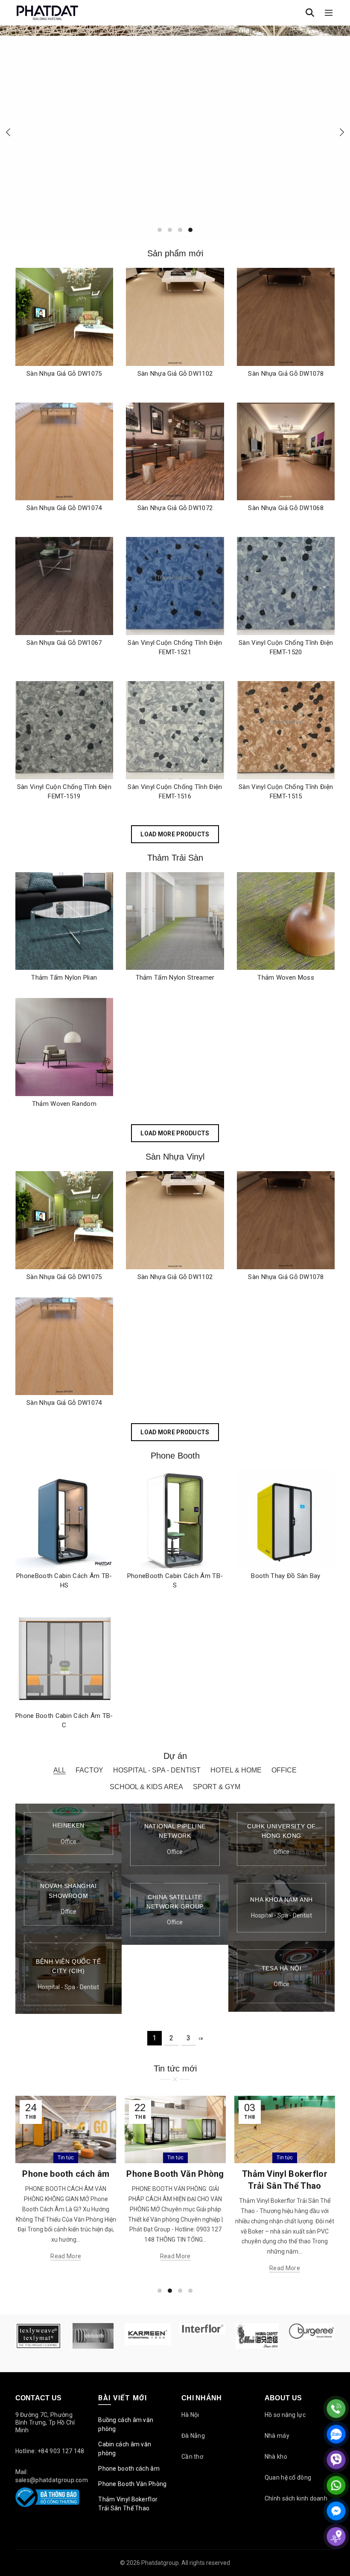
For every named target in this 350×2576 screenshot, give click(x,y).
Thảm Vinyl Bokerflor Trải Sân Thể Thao (128, 2504)
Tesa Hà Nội (282, 1968)
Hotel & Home (236, 1770)
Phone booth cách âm (129, 2469)
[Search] (310, 13)
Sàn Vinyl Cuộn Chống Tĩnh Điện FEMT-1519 (64, 792)
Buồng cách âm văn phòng (126, 2424)
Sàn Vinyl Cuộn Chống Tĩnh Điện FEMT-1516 (175, 792)
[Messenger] (336, 2511)
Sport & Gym (217, 1787)
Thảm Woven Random (64, 1104)
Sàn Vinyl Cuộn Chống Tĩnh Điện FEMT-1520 (286, 647)
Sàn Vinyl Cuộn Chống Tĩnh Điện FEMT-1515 (286, 792)
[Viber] (336, 2460)
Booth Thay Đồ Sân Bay (286, 1576)
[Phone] (336, 2409)
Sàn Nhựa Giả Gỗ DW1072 (175, 508)
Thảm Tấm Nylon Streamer (175, 978)
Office (284, 1770)
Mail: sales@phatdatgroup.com (52, 2476)
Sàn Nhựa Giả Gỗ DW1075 (64, 374)
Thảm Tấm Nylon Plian (64, 978)
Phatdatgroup (160, 2563)
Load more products (175, 834)
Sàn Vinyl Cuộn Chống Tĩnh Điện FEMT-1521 (175, 647)
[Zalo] (336, 2434)
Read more (66, 2256)
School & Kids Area (146, 1787)
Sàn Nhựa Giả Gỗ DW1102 (175, 374)
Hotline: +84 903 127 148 (50, 2451)
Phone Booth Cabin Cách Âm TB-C (64, 1720)
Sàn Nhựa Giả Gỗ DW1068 (286, 508)
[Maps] (336, 2537)
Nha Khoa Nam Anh (281, 1900)
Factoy (89, 1770)
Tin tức (66, 2158)
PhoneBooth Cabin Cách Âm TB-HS (64, 1581)
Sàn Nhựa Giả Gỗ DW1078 (286, 374)
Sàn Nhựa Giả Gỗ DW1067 (64, 643)
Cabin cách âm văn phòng (125, 2449)
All (60, 1770)
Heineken (69, 1825)
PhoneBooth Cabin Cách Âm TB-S (175, 1581)
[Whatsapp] (336, 2485)
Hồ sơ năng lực (285, 2415)
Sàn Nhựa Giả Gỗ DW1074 (64, 508)
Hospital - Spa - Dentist (157, 1770)
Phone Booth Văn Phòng (66, 2174)
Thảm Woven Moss (286, 978)
